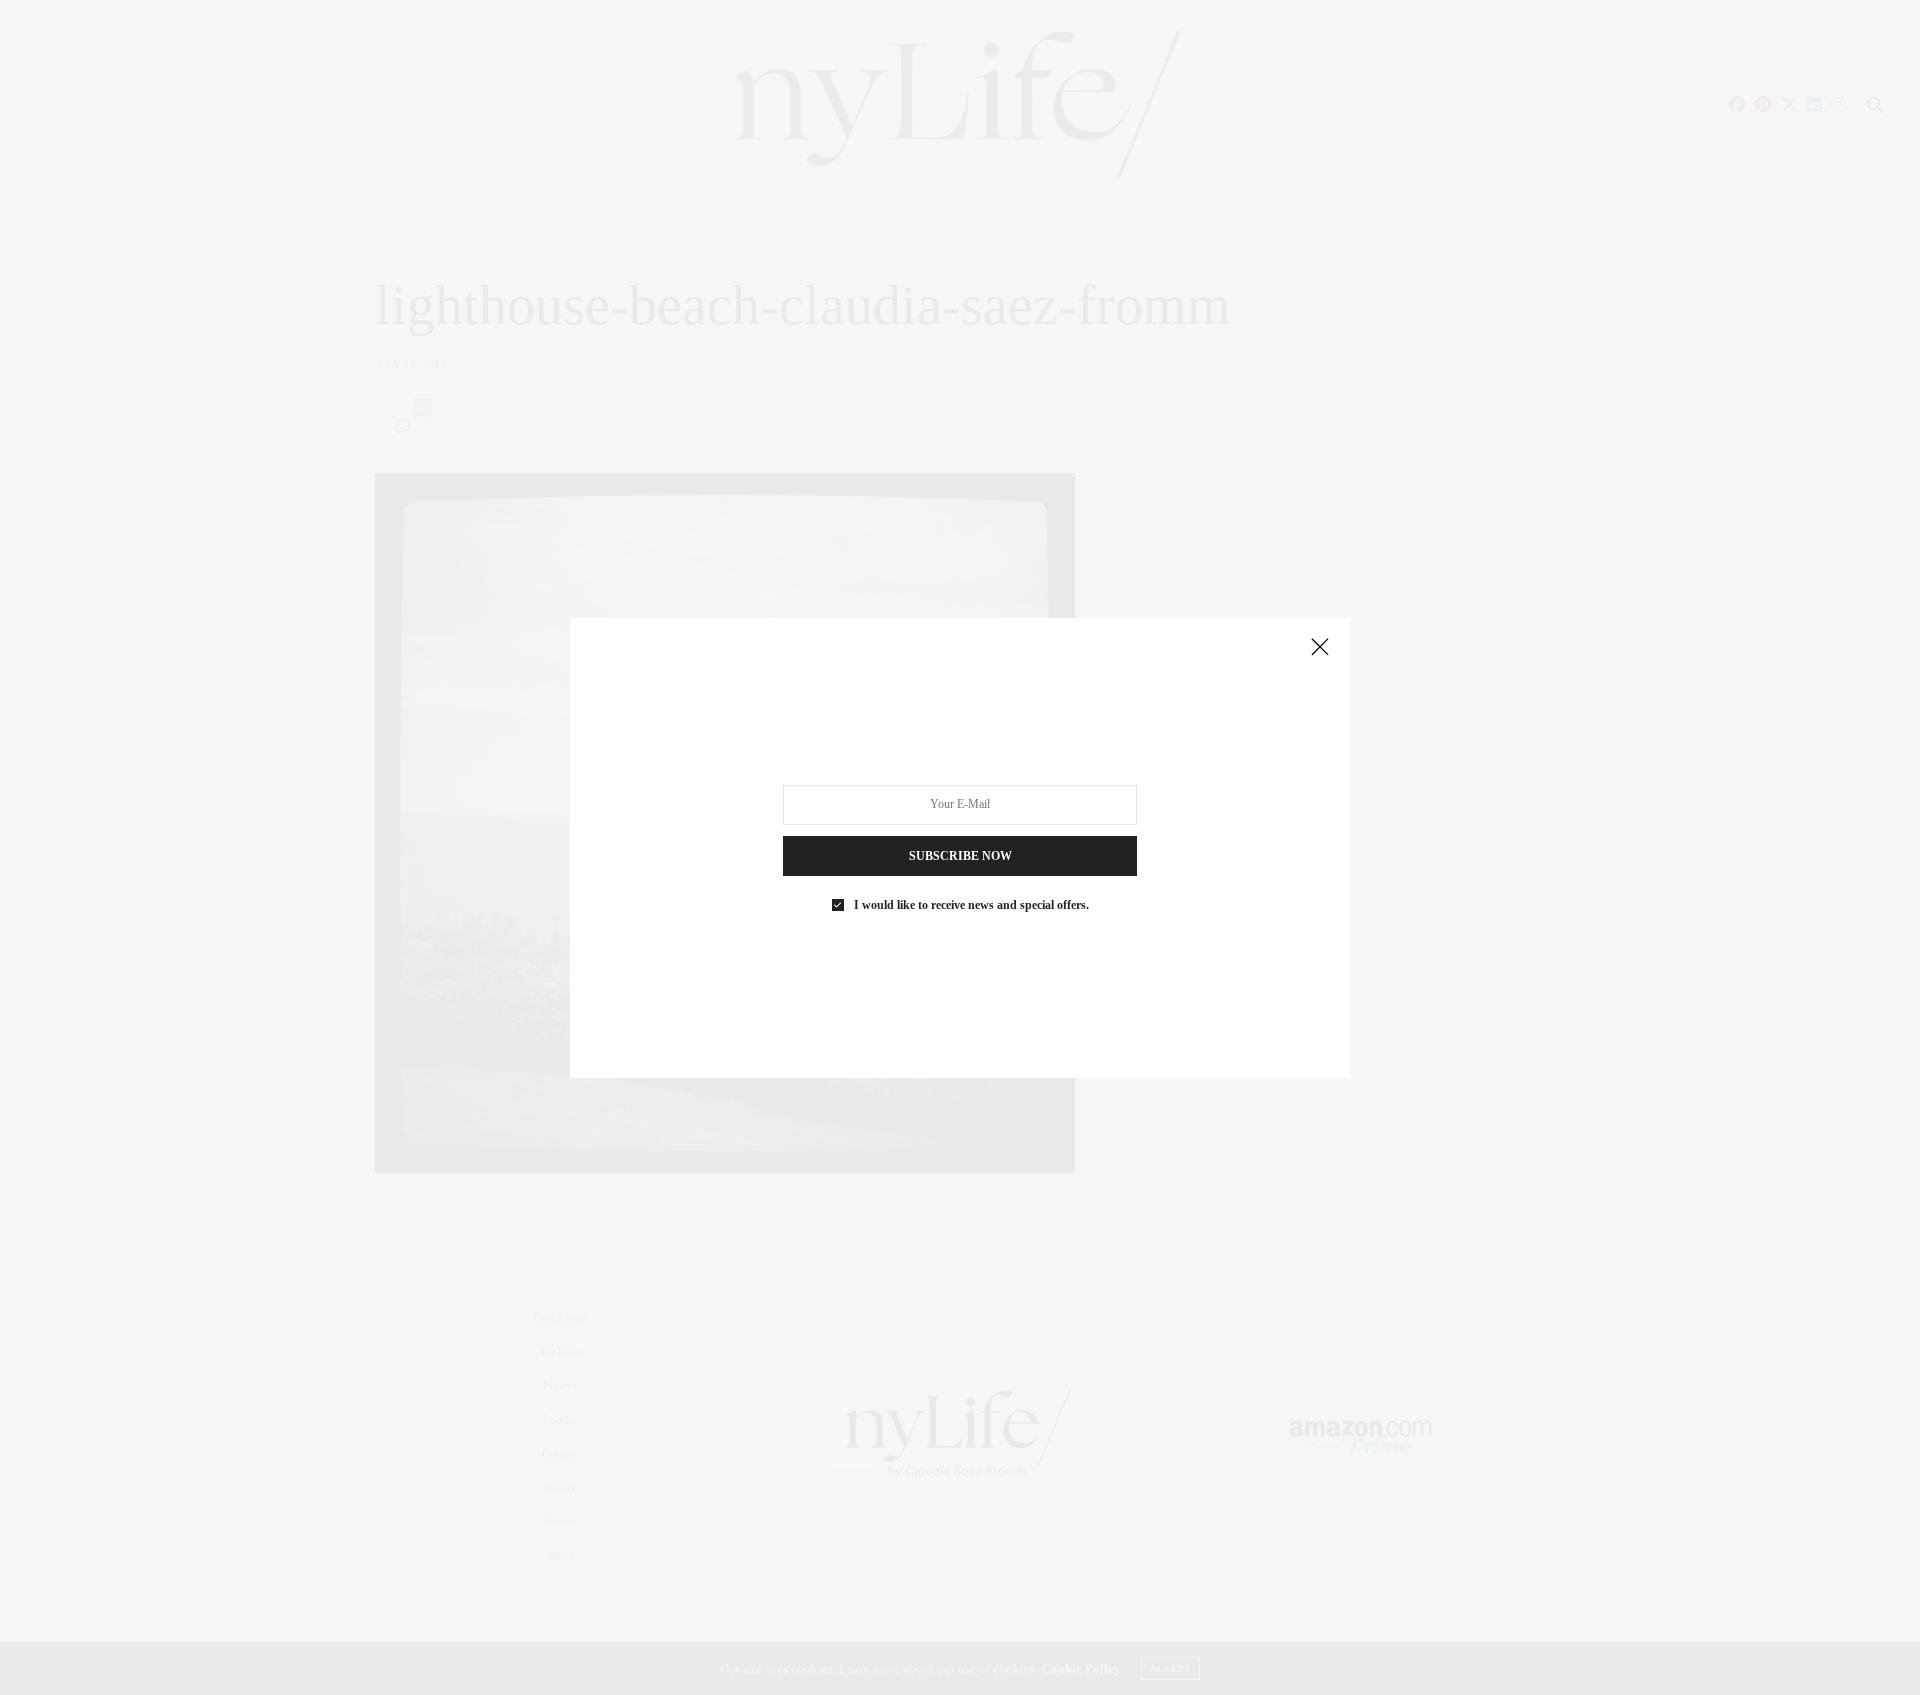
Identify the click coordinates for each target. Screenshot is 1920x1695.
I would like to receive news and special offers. (971, 904)
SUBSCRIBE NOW (960, 855)
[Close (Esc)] (1320, 648)
